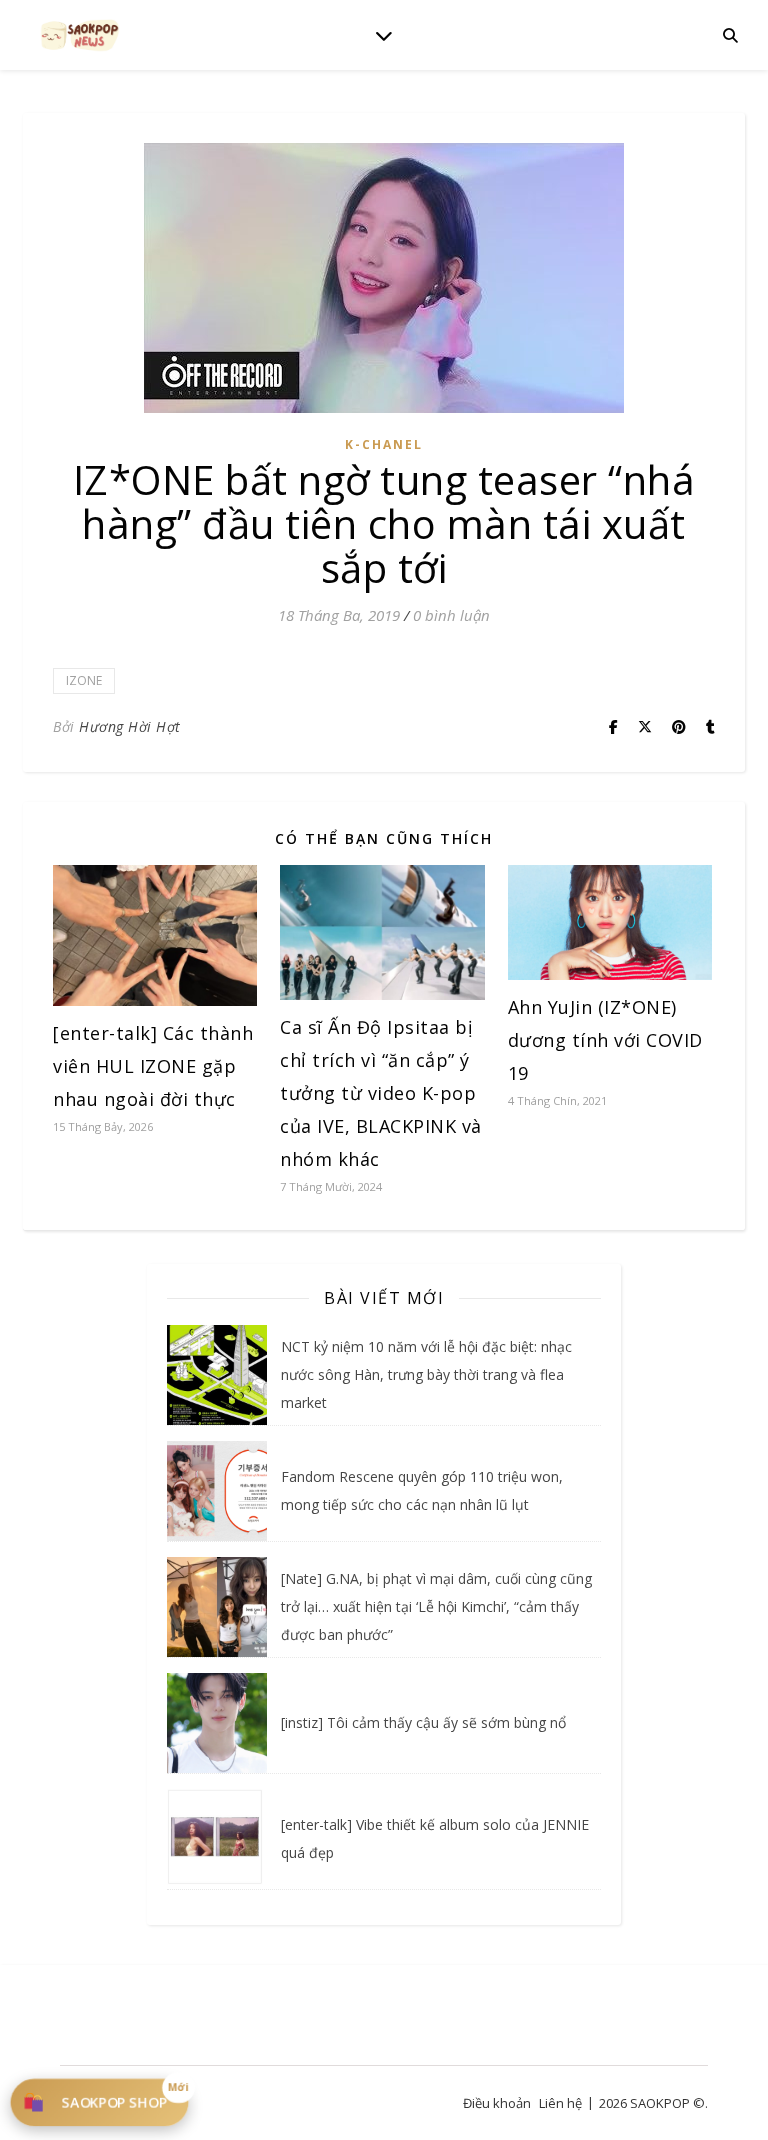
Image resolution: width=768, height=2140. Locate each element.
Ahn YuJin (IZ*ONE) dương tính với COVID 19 (605, 1040)
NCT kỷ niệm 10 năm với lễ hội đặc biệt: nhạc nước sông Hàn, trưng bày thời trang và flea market (426, 1374)
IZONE (84, 680)
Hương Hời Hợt (130, 726)
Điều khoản (497, 2103)
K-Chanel (384, 444)
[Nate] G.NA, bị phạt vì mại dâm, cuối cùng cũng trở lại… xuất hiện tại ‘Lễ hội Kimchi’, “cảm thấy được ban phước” (436, 1606)
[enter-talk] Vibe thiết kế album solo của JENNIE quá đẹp (435, 1838)
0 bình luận (451, 615)
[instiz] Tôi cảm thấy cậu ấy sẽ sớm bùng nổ (423, 1722)
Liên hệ (560, 2103)
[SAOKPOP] (80, 34)
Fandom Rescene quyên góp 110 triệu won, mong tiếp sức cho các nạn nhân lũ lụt (422, 1490)
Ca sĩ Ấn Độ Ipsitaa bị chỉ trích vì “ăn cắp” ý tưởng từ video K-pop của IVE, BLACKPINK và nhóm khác (381, 1093)
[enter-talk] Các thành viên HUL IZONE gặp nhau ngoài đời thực (153, 1066)
